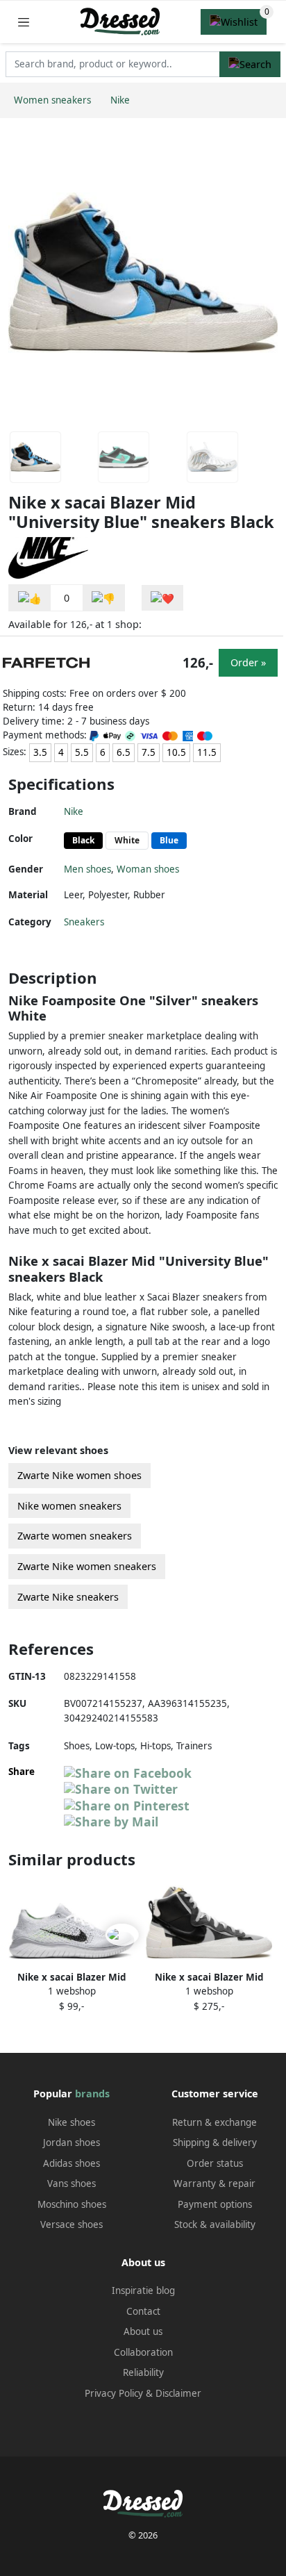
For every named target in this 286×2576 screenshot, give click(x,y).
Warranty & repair (214, 2183)
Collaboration (143, 2352)
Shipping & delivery (215, 2142)
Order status (215, 2163)
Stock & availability (215, 2224)
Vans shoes (71, 2183)
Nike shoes (71, 2122)
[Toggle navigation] (24, 22)
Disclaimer (178, 2393)
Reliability (143, 2372)
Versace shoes (71, 2224)
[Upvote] (30, 598)
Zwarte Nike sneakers (68, 1597)
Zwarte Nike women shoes (79, 1475)
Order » (248, 662)
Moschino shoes (72, 2204)
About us (143, 2331)
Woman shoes (148, 869)
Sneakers (84, 922)
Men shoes (87, 869)
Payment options (215, 2204)
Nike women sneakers (69, 1506)
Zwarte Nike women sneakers (87, 1566)
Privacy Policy (114, 2393)
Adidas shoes (71, 2163)
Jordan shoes (71, 2142)
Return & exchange (214, 2122)
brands (92, 2094)
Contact (143, 2311)
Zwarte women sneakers (75, 1536)
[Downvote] (103, 598)
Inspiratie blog (143, 2290)
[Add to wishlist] (162, 598)
